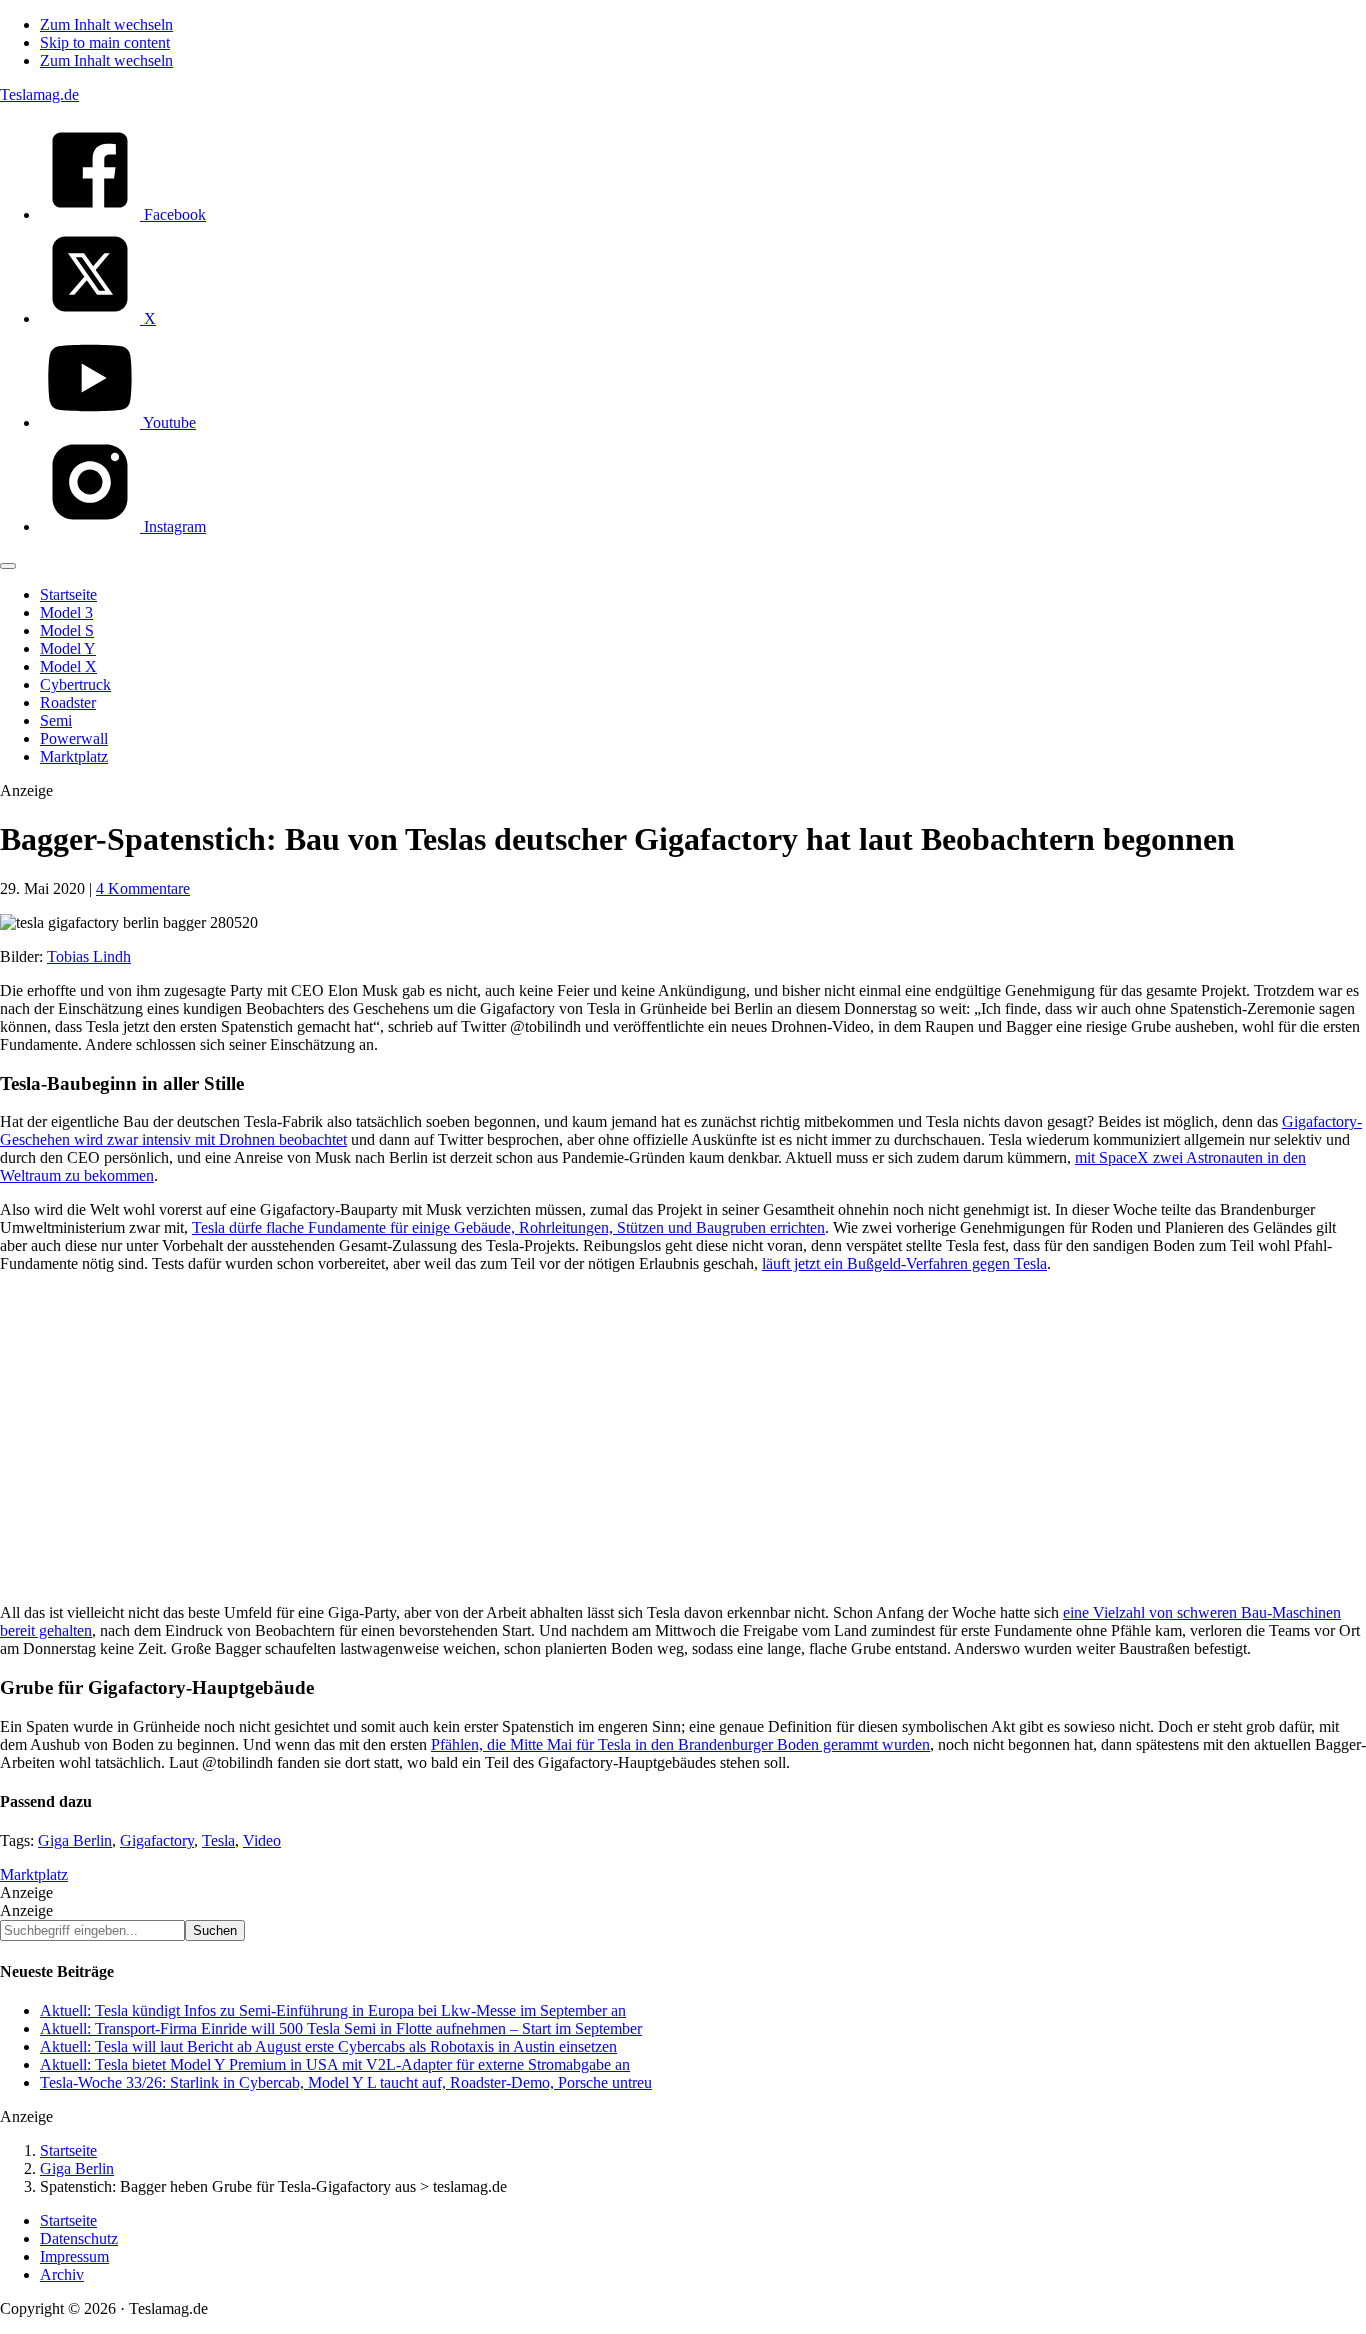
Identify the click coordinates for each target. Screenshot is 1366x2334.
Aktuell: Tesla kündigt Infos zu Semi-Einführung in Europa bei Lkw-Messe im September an (333, 2010)
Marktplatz (34, 1874)
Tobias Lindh (89, 956)
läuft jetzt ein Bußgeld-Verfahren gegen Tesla (904, 1263)
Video (262, 1840)
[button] (8, 566)
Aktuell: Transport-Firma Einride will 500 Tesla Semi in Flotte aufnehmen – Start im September (341, 2028)
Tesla (218, 1840)
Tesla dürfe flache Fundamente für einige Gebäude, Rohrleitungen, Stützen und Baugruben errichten (508, 1227)
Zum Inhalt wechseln (106, 24)
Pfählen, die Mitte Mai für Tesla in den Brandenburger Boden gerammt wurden (680, 1744)
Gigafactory (157, 1840)
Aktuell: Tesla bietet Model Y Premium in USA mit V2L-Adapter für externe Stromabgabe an (335, 2064)
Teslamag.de (39, 94)
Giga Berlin (75, 1840)
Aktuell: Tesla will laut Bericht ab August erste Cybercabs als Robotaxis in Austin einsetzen (328, 2046)
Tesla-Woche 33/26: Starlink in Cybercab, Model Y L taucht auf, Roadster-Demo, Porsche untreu (346, 2082)
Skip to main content (105, 42)
